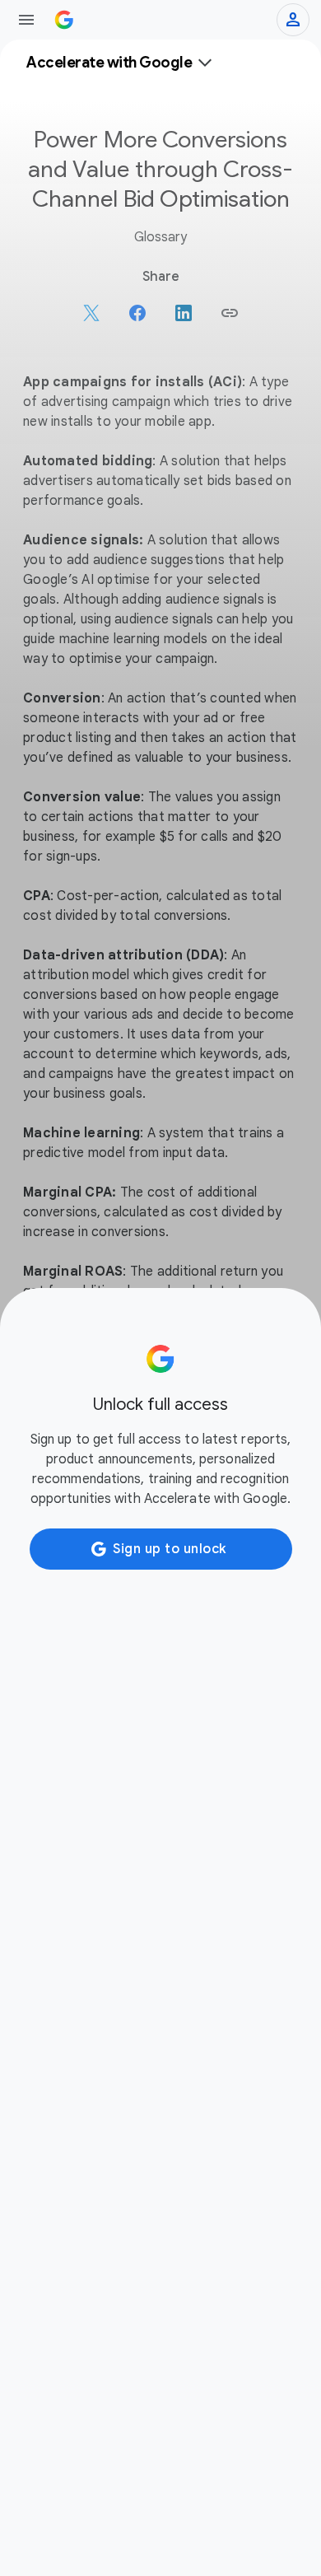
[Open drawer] (26, 20)
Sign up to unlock (170, 1549)
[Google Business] (64, 20)
